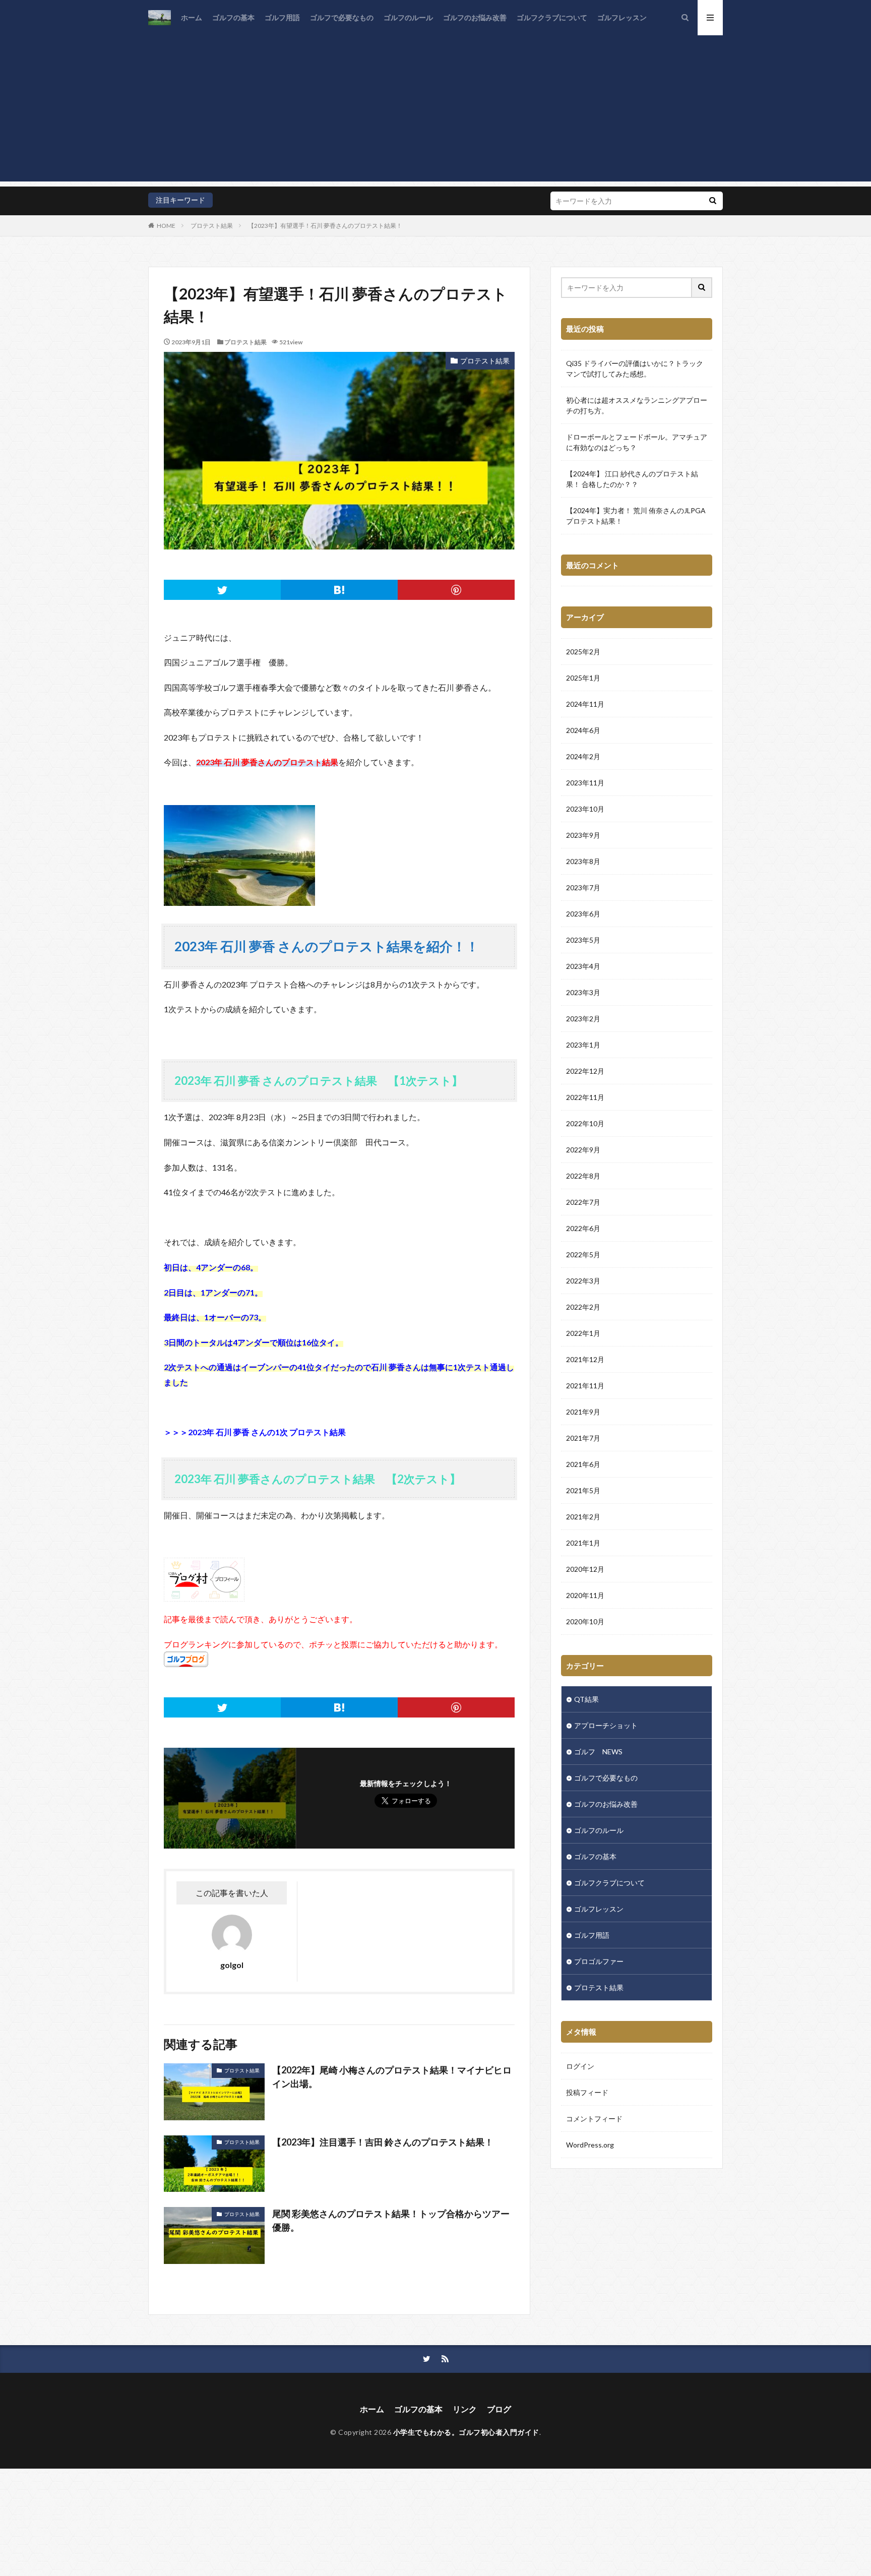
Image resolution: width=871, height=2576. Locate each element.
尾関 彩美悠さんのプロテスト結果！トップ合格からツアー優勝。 (391, 2220)
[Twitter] (222, 590)
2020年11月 (585, 1595)
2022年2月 (583, 1307)
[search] (713, 201)
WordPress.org (590, 2145)
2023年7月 (583, 887)
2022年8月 (583, 1176)
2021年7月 (583, 1438)
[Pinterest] (456, 590)
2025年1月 (583, 678)
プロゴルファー (599, 1961)
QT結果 (586, 1699)
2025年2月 (583, 652)
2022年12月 (585, 1071)
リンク (465, 2409)
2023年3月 (583, 992)
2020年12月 (585, 1569)
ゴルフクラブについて (552, 17)
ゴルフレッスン (622, 17)
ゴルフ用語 (282, 17)
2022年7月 (583, 1202)
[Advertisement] (435, 111)
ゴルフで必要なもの (342, 17)
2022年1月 (583, 1333)
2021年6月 (583, 1464)
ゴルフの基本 (233, 17)
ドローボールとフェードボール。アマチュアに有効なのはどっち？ (637, 442)
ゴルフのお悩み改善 (475, 17)
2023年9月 (583, 835)
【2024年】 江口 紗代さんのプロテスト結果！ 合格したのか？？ (632, 479)
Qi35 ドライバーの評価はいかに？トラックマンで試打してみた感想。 (635, 369)
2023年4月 (583, 966)
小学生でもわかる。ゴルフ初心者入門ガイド (466, 2432)
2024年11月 (585, 704)
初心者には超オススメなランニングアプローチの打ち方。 (637, 405)
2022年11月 (585, 1097)
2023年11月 (585, 783)
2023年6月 (583, 914)
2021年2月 (583, 1517)
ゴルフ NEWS (598, 1752)
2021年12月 (585, 1359)
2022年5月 (583, 1254)
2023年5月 (583, 940)
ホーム (192, 17)
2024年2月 (583, 756)
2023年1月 (583, 1045)
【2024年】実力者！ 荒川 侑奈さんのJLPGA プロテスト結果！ (636, 516)
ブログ (499, 2409)
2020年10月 (585, 1621)
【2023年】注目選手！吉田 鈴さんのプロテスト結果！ (383, 2142)
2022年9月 (583, 1150)
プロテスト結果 (212, 226)
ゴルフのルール (408, 17)
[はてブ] (339, 590)
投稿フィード (587, 2092)
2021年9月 (583, 1412)
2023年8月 (583, 861)
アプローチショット (606, 1725)
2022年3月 (583, 1281)
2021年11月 (585, 1386)
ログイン (580, 2066)
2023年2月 (583, 1019)
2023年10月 (585, 809)
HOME (166, 226)
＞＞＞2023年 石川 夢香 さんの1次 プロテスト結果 (255, 1432)
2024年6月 (583, 730)
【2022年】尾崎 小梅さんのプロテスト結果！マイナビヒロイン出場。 (392, 2077)
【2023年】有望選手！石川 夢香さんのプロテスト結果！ (325, 226)
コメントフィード (594, 2119)
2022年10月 (585, 1123)
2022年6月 (583, 1228)
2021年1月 (583, 1543)
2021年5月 (583, 1490)
